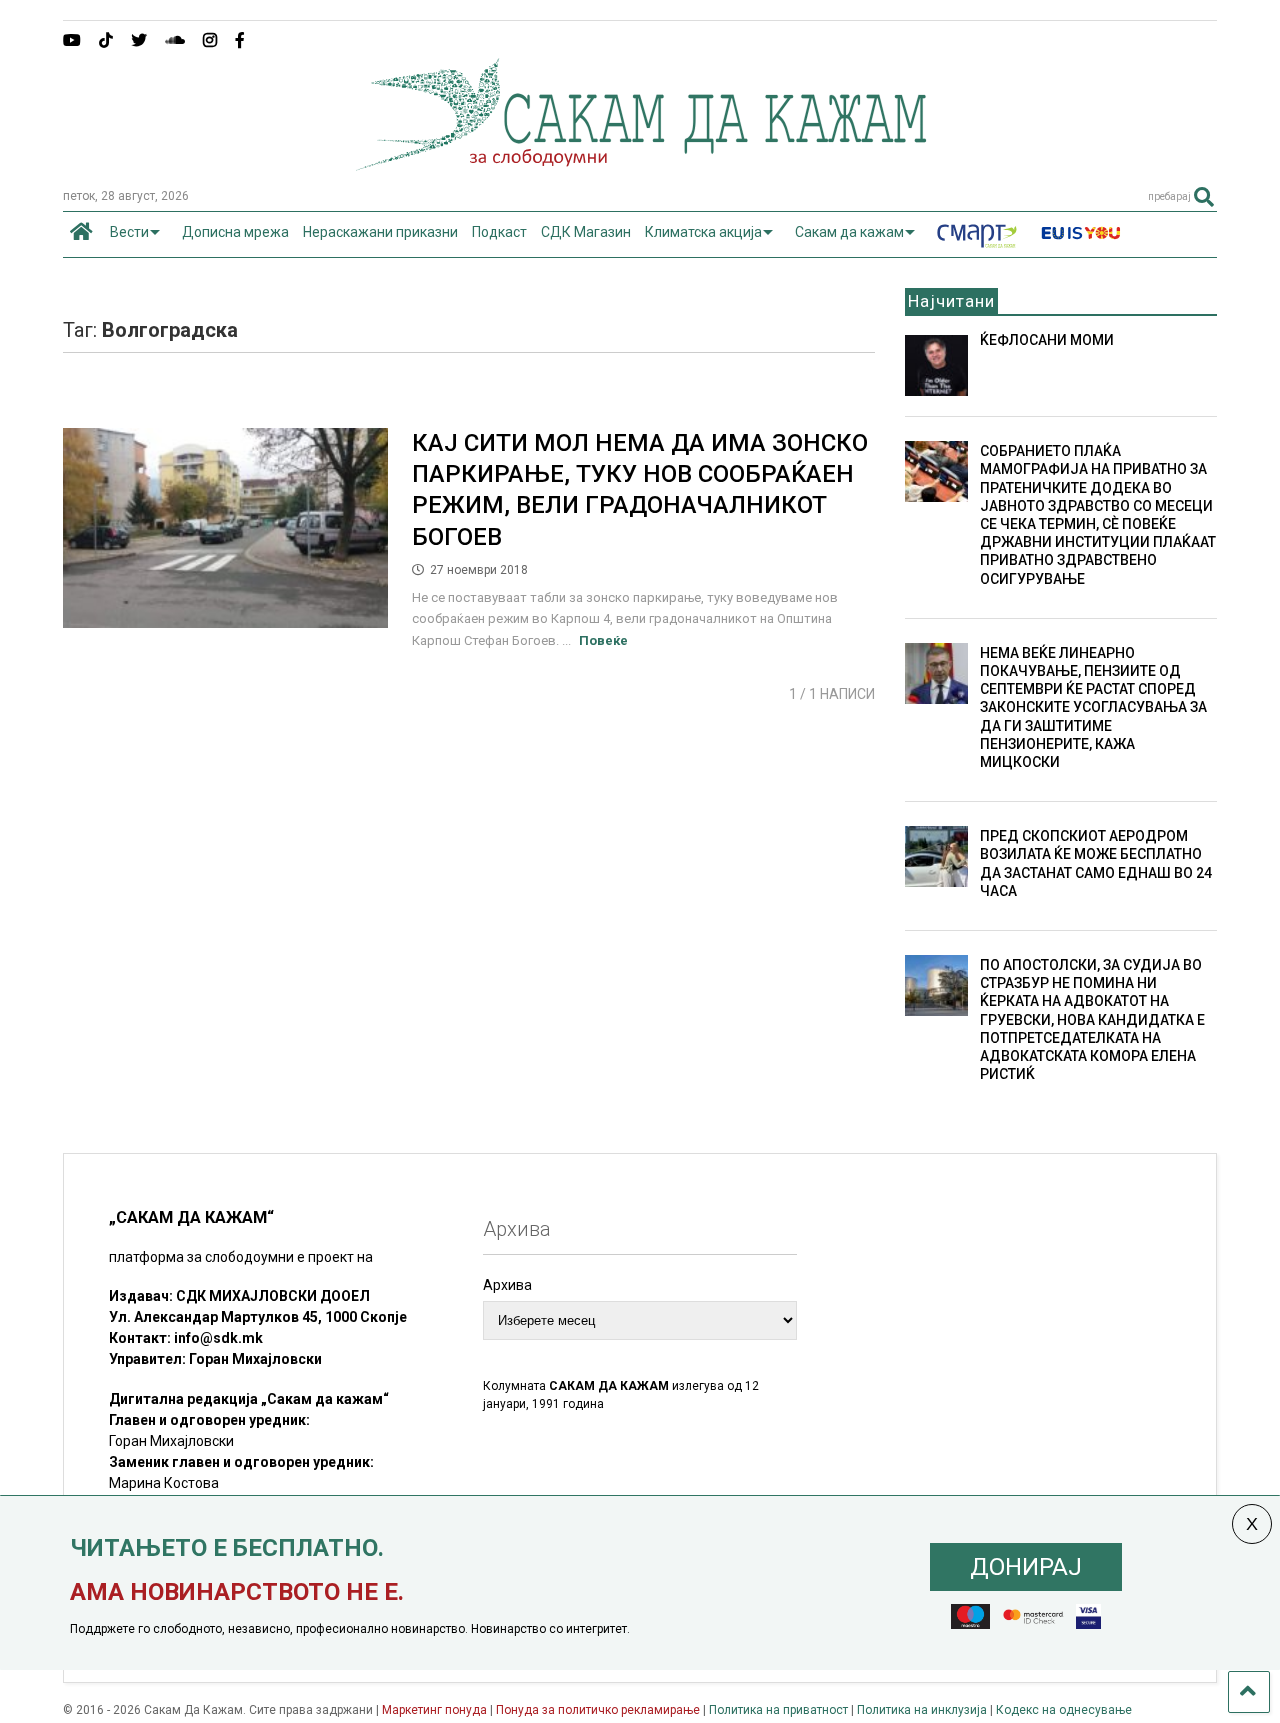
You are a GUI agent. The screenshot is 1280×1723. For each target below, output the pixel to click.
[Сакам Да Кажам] (640, 164)
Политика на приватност (778, 1710)
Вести (129, 232)
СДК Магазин (586, 232)
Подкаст (499, 232)
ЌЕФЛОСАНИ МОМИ (1047, 340)
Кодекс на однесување (1064, 1710)
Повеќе (603, 640)
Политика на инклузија (922, 1710)
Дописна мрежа (235, 232)
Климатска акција (703, 232)
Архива (507, 1285)
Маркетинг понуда (436, 1710)
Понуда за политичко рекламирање (598, 1710)
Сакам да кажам (849, 232)
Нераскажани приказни (380, 232)
